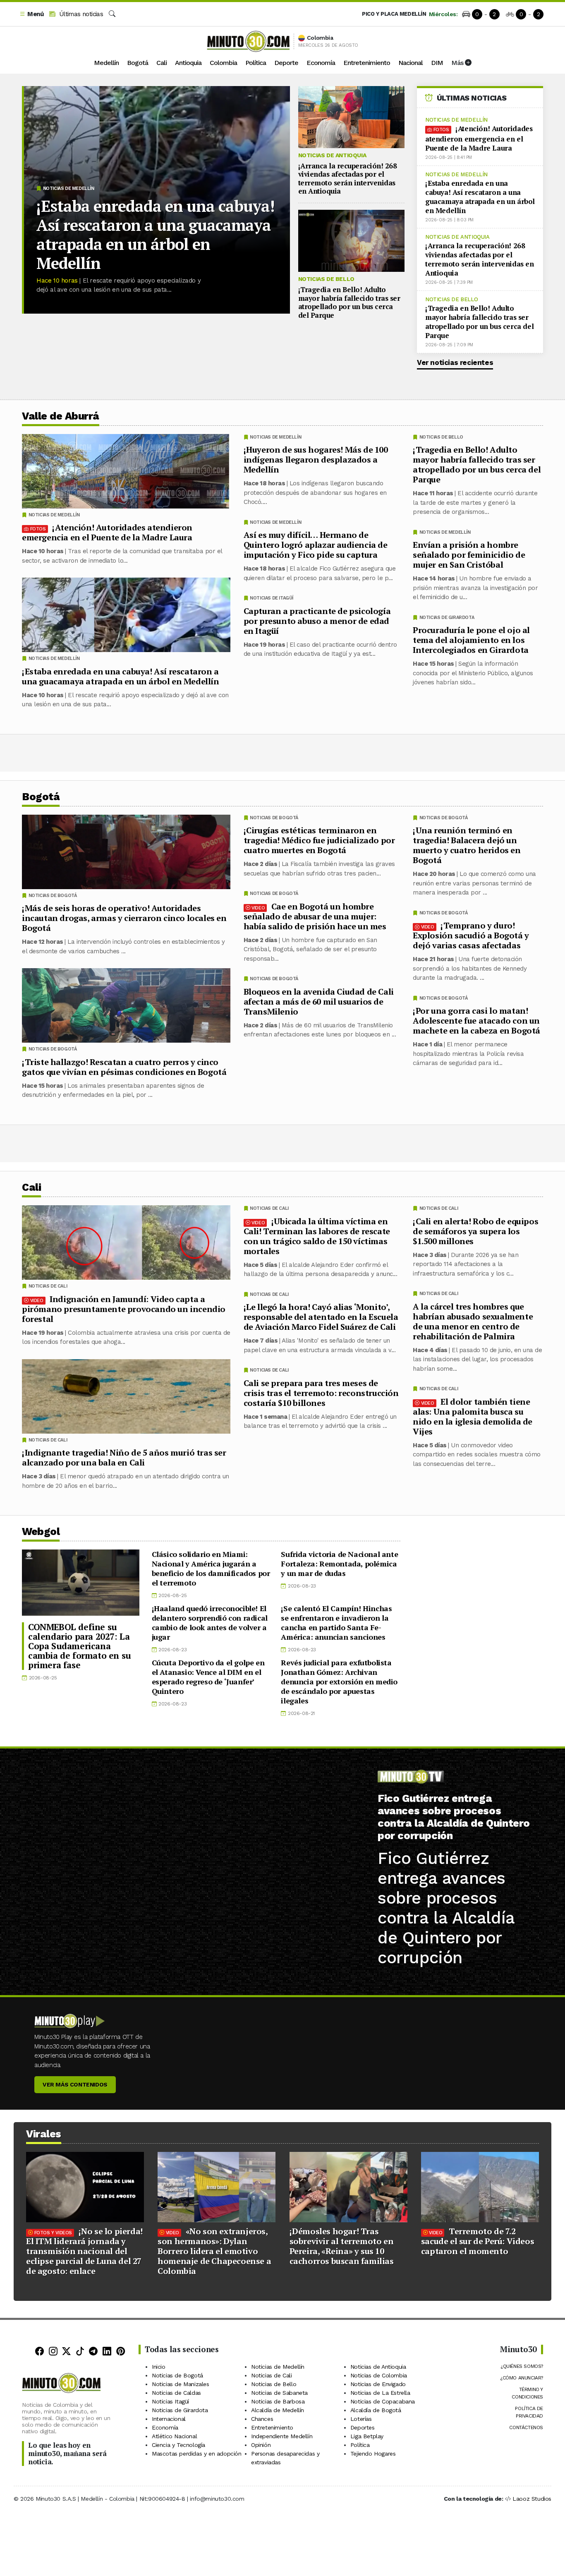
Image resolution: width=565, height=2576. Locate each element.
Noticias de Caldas (176, 2393)
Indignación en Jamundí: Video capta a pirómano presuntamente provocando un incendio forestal (124, 1308)
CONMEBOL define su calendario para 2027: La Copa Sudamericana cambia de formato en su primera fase (80, 1646)
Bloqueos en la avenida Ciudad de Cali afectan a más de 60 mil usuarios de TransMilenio (319, 1001)
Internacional (169, 2419)
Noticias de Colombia (379, 2375)
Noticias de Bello (326, 279)
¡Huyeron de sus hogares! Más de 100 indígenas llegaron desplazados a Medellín (316, 459)
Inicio (159, 2367)
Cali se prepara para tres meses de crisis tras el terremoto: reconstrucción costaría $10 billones (321, 1392)
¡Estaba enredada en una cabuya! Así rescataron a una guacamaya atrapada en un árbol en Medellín (155, 235)
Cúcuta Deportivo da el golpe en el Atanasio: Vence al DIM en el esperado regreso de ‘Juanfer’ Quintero (208, 1677)
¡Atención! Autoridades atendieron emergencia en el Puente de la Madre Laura (479, 138)
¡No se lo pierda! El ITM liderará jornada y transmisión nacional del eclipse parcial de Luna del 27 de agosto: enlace (84, 2251)
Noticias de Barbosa (278, 2401)
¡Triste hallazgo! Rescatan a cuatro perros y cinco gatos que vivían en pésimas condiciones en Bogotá (124, 1067)
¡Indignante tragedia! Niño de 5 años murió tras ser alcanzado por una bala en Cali (124, 1457)
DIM (437, 63)
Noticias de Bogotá (444, 818)
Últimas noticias (80, 14)
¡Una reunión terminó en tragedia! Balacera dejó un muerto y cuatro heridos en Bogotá (467, 845)
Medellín (106, 63)
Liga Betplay (367, 2436)
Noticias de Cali (439, 1208)
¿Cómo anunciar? (522, 2378)
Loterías (361, 2419)
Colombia (223, 63)
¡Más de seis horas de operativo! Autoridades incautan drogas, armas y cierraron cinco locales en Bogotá (124, 918)
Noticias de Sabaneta (279, 2393)
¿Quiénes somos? (522, 2366)
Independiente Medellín (282, 2436)
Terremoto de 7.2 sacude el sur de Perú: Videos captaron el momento (478, 2241)
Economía (321, 63)
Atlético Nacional (174, 2436)
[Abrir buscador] (112, 14)
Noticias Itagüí (170, 2401)
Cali (162, 63)
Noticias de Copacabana (383, 2401)
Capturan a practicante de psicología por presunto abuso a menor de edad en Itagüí (317, 621)
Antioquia (188, 63)
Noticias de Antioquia (332, 155)
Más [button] (458, 63)
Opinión (261, 2445)
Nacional (411, 63)
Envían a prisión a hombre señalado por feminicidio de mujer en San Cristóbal (469, 555)
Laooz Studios (532, 2499)
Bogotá (138, 63)
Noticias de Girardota (447, 618)
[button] (31, 14)
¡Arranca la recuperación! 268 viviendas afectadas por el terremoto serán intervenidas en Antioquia (348, 178)
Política (256, 63)
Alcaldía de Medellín (278, 2410)
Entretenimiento (367, 63)
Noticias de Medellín (69, 188)
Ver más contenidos (75, 2084)
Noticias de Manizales (181, 2384)
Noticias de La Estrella (380, 2393)
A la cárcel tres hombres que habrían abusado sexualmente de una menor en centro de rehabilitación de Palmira (473, 1321)
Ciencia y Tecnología (178, 2445)
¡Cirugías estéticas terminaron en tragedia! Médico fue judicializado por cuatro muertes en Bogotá (319, 840)
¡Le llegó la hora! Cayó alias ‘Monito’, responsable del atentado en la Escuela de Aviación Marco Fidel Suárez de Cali (321, 1317)
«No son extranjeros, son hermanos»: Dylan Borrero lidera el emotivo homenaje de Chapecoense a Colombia (214, 2251)
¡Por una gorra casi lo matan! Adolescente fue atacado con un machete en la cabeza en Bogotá (476, 1021)
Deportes (363, 2427)
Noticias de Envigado (378, 2384)
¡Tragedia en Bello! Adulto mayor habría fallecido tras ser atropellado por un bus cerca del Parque (349, 302)
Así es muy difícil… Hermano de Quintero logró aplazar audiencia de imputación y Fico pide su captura (316, 545)
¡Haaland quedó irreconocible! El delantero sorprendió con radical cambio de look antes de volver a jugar (210, 1623)
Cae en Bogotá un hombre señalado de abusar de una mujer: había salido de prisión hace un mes (315, 916)
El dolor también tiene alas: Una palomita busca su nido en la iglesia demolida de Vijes (473, 1416)
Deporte (286, 63)
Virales (44, 2134)
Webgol (41, 1531)
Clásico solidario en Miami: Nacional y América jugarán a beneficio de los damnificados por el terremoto (211, 1568)
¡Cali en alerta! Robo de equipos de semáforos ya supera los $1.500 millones (475, 1231)
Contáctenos (526, 2427)
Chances (262, 2419)
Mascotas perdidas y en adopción (197, 2454)
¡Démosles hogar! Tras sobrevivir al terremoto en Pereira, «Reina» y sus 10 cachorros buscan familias (342, 2246)
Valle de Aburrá (61, 416)
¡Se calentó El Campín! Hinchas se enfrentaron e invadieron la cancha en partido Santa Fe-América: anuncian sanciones (336, 1623)
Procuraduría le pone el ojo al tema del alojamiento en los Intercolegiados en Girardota (471, 640)
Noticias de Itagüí (272, 598)
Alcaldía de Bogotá (376, 2410)
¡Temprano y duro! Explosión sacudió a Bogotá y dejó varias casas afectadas (471, 935)
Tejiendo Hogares (373, 2454)
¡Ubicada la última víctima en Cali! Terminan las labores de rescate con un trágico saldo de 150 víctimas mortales (317, 1236)
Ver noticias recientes (455, 362)
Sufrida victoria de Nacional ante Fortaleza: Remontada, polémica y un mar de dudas (339, 1564)
